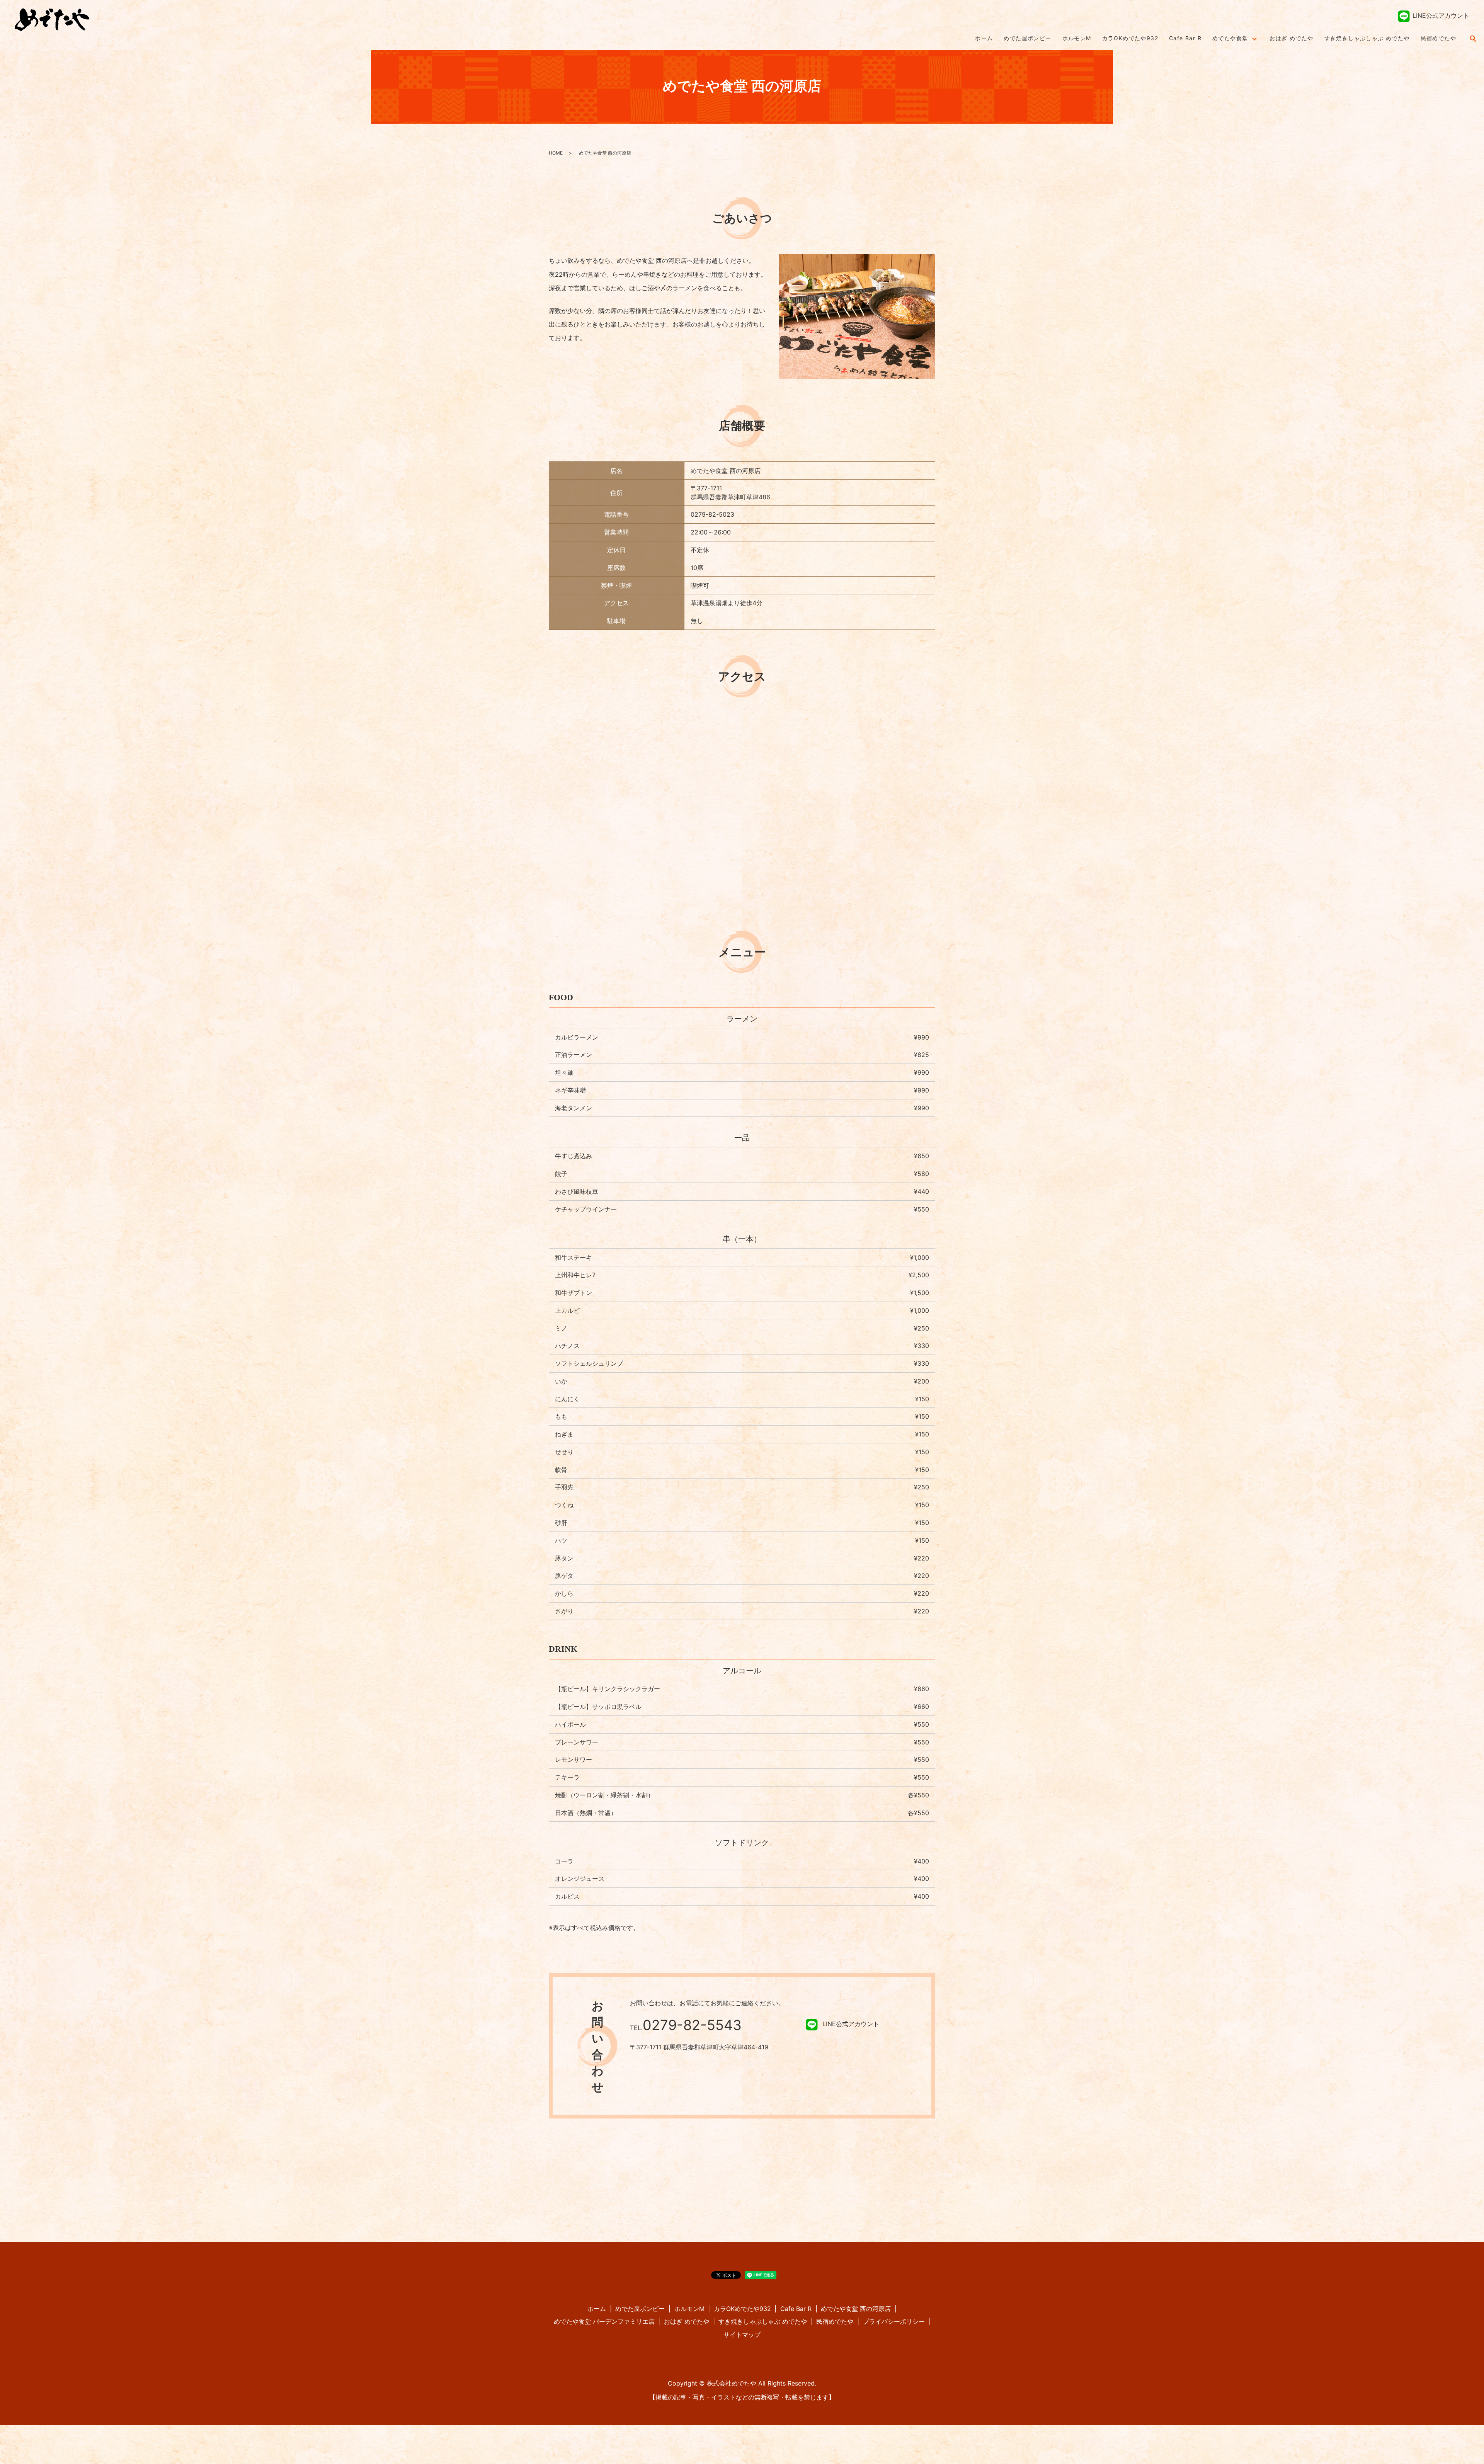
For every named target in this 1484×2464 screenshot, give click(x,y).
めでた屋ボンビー (1027, 38)
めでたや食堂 (1230, 38)
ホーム (984, 38)
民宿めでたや (1438, 38)
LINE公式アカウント (1441, 15)
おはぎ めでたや (1291, 38)
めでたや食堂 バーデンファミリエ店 (604, 2321)
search (1473, 38)
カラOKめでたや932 (1130, 38)
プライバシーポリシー (894, 2321)
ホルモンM (1077, 38)
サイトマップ (742, 2335)
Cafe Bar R (1185, 38)
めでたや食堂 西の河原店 (856, 2309)
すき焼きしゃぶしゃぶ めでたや (1367, 38)
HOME (556, 153)
